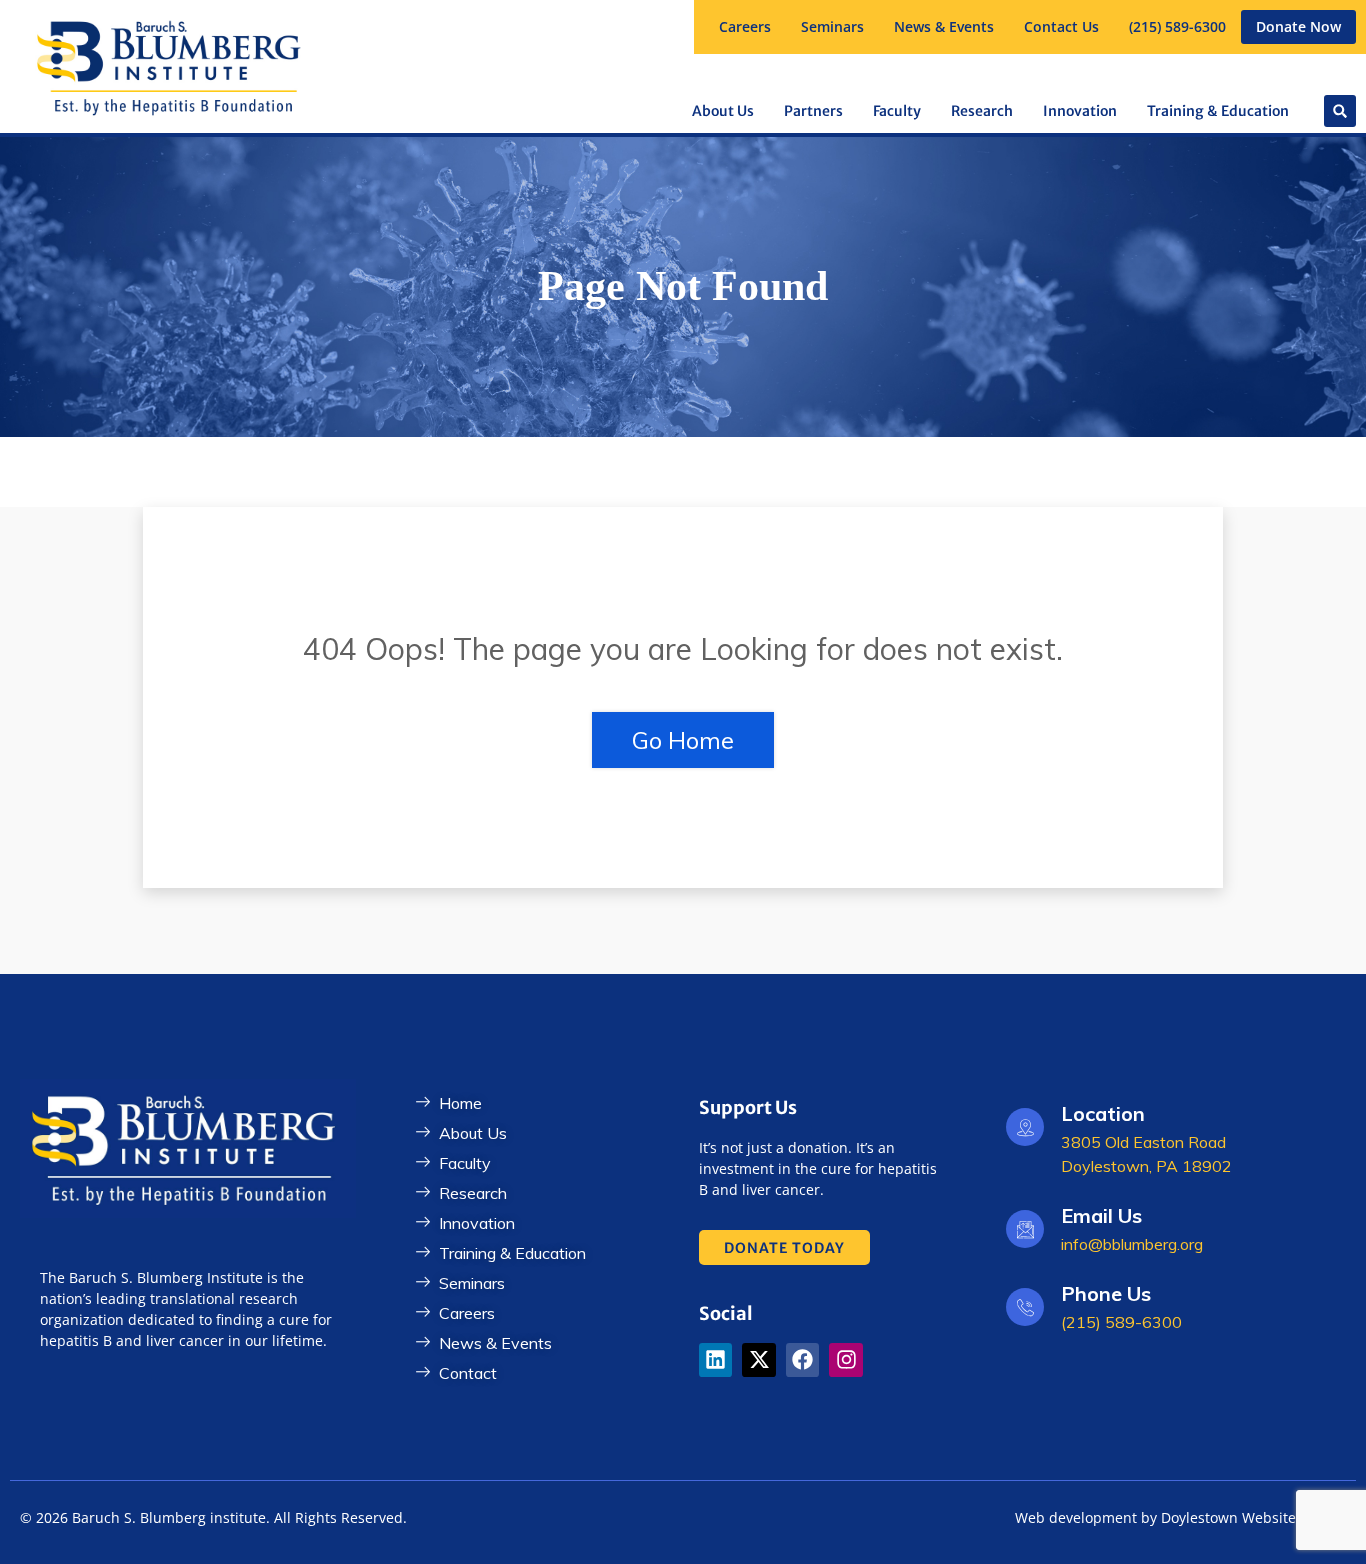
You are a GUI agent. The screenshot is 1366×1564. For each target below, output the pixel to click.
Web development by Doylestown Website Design (1180, 1517)
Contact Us (1061, 26)
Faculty (897, 111)
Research (982, 111)
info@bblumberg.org (1132, 1244)
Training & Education (1218, 111)
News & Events (944, 26)
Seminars (832, 26)
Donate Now (1298, 26)
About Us (723, 111)
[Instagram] (846, 1360)
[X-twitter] (759, 1360)
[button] (832, 27)
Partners (813, 111)
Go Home (683, 740)
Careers (745, 26)
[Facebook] (803, 1360)
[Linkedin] (716, 1360)
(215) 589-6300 (1177, 26)
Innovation (1080, 111)
